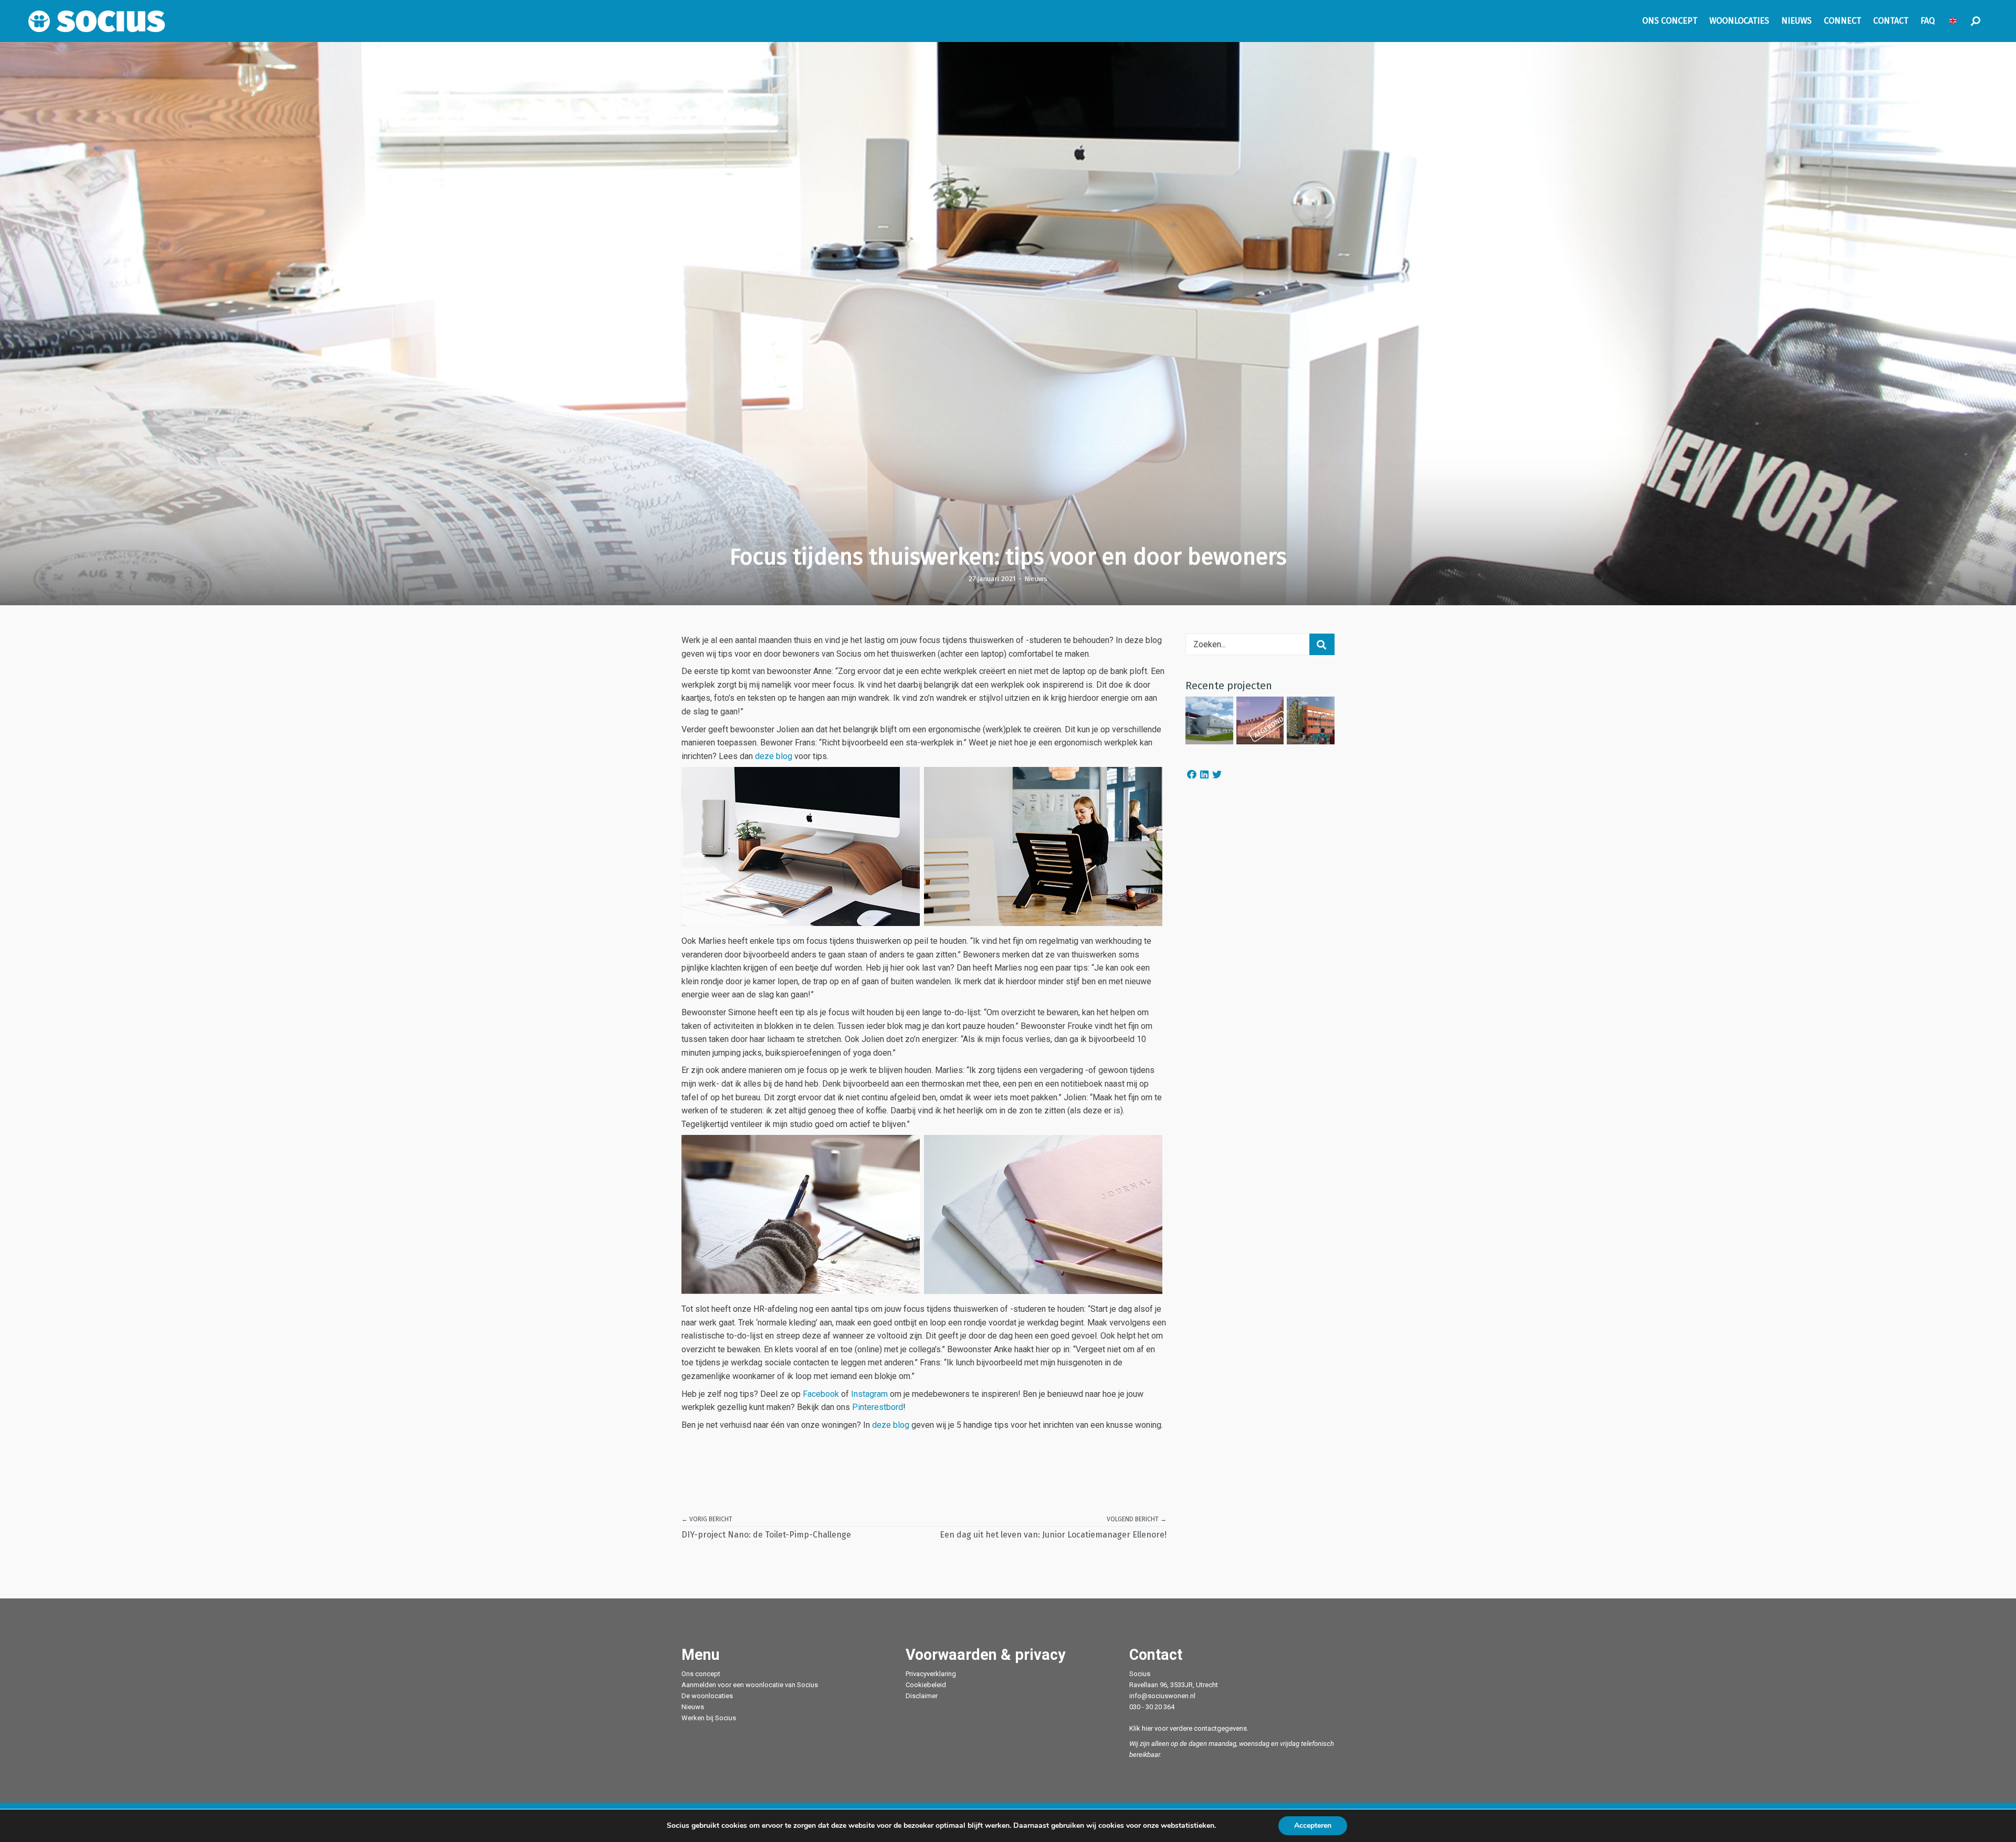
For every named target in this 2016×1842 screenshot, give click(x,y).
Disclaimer (922, 1696)
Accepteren (1313, 1825)
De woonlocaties (707, 1696)
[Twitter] (1217, 775)
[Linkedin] (1204, 775)
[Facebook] (1192, 775)
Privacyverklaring (931, 1674)
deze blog (774, 756)
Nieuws (1036, 578)
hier (1147, 1728)
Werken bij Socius (709, 1718)
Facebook (821, 1394)
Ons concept (701, 1674)
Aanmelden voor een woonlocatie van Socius (750, 1685)
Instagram (869, 1394)
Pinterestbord (878, 1407)
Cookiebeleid (926, 1685)
